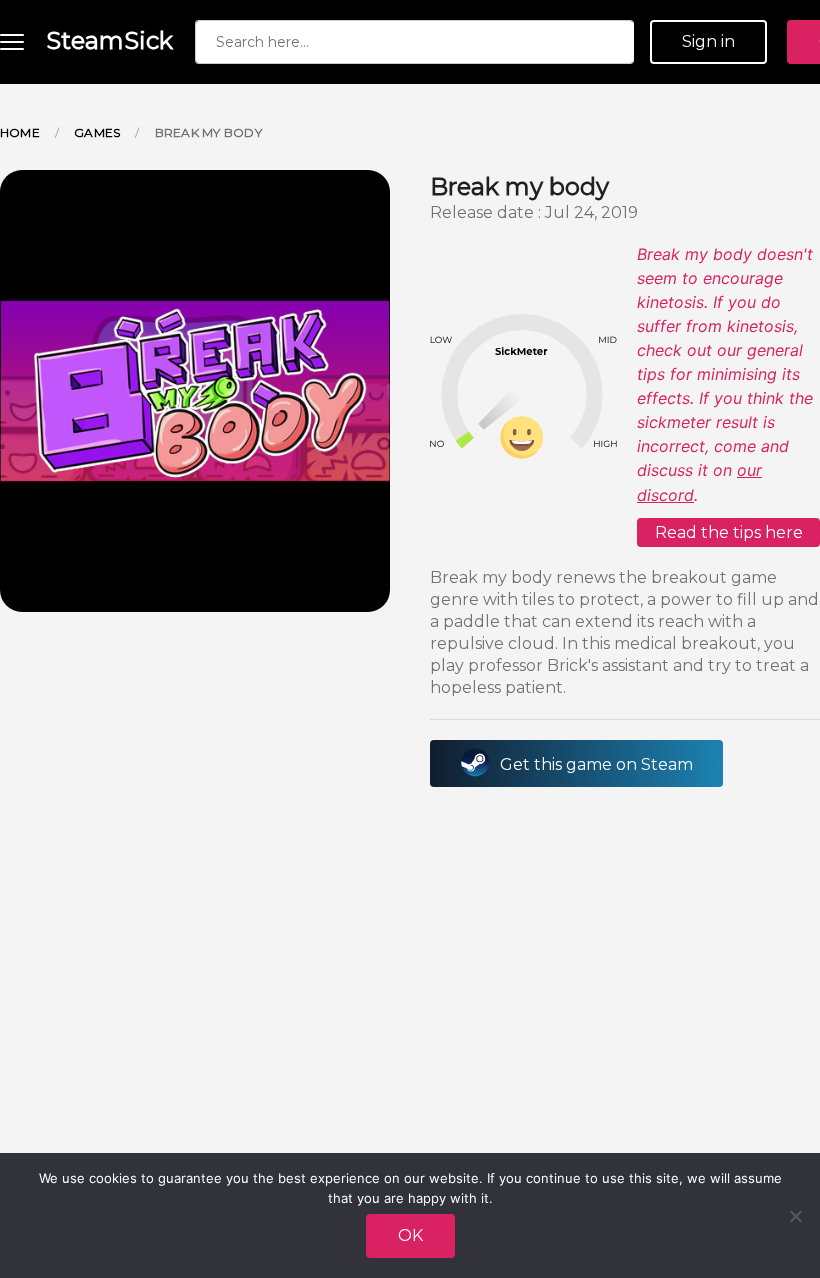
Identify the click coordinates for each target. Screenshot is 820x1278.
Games (97, 132)
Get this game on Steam (596, 764)
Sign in (708, 41)
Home (20, 132)
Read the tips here (729, 532)
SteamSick (109, 40)
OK (410, 1235)
